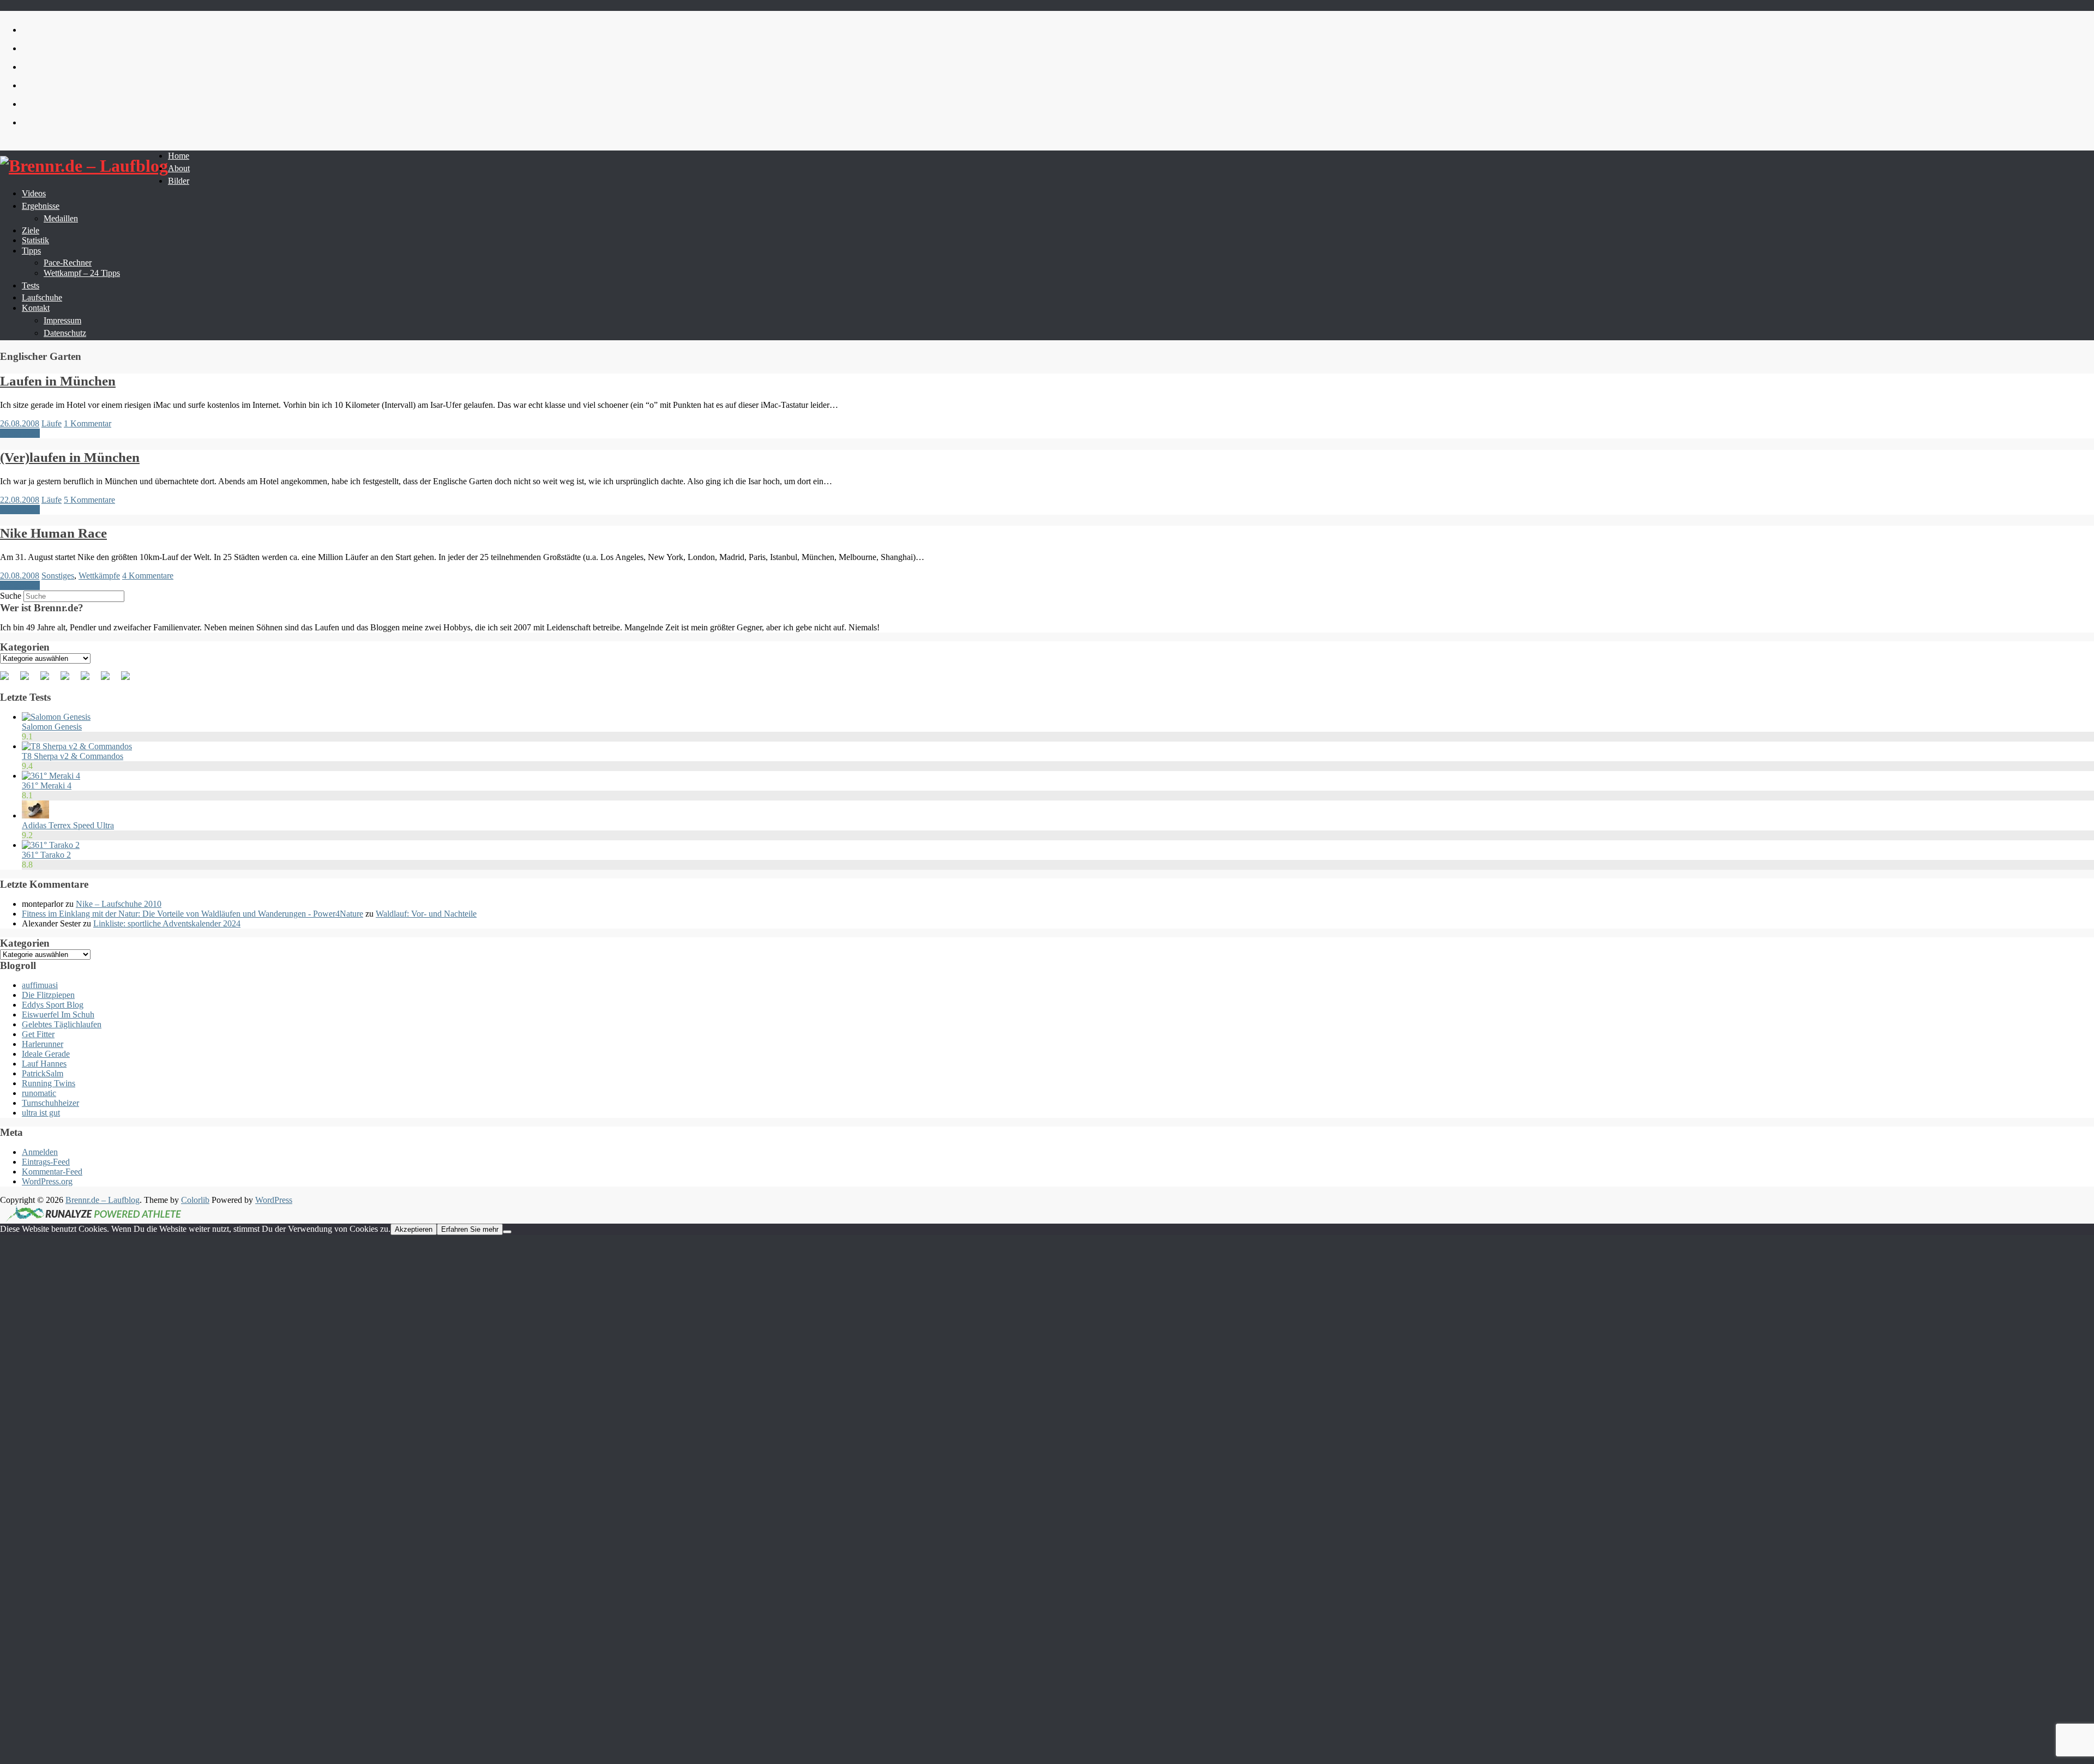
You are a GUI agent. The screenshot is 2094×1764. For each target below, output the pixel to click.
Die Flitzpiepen (48, 995)
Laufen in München (58, 381)
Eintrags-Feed (46, 1162)
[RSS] (69, 680)
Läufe (52, 423)
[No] (507, 1232)
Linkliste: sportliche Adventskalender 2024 (167, 923)
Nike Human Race (53, 533)
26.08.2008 (20, 423)
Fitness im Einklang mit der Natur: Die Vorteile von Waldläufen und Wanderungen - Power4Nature (192, 914)
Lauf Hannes (44, 1064)
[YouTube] (89, 680)
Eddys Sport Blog (53, 1005)
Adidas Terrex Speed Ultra (68, 825)
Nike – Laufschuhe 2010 (119, 904)
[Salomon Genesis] (56, 717)
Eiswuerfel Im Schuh (58, 1015)
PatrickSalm (43, 1073)
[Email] (130, 680)
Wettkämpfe (99, 576)
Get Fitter (38, 1034)
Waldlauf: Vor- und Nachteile (426, 914)
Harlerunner (43, 1044)
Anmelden (40, 1152)
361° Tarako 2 (46, 855)
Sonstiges (58, 576)
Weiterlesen (20, 433)
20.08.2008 (20, 576)
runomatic (39, 1093)
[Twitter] (29, 680)
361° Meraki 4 (47, 785)
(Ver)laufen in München (70, 457)
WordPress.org (47, 1181)
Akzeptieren (414, 1229)
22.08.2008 (20, 500)
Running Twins (49, 1083)
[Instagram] (110, 680)
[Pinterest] (49, 680)
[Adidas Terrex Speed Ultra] (35, 815)
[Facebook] (9, 680)
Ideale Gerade (46, 1054)
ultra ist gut (41, 1113)
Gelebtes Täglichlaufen (62, 1024)
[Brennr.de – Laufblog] (84, 166)
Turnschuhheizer (50, 1103)
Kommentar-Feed (52, 1172)
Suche (11, 596)
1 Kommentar (88, 423)
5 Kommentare (89, 500)
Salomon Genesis (52, 727)
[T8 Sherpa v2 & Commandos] (77, 746)
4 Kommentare (148, 576)
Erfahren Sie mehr (470, 1229)
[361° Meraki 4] (51, 776)
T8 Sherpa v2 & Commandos (73, 756)
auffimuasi (40, 985)
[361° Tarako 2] (51, 845)
